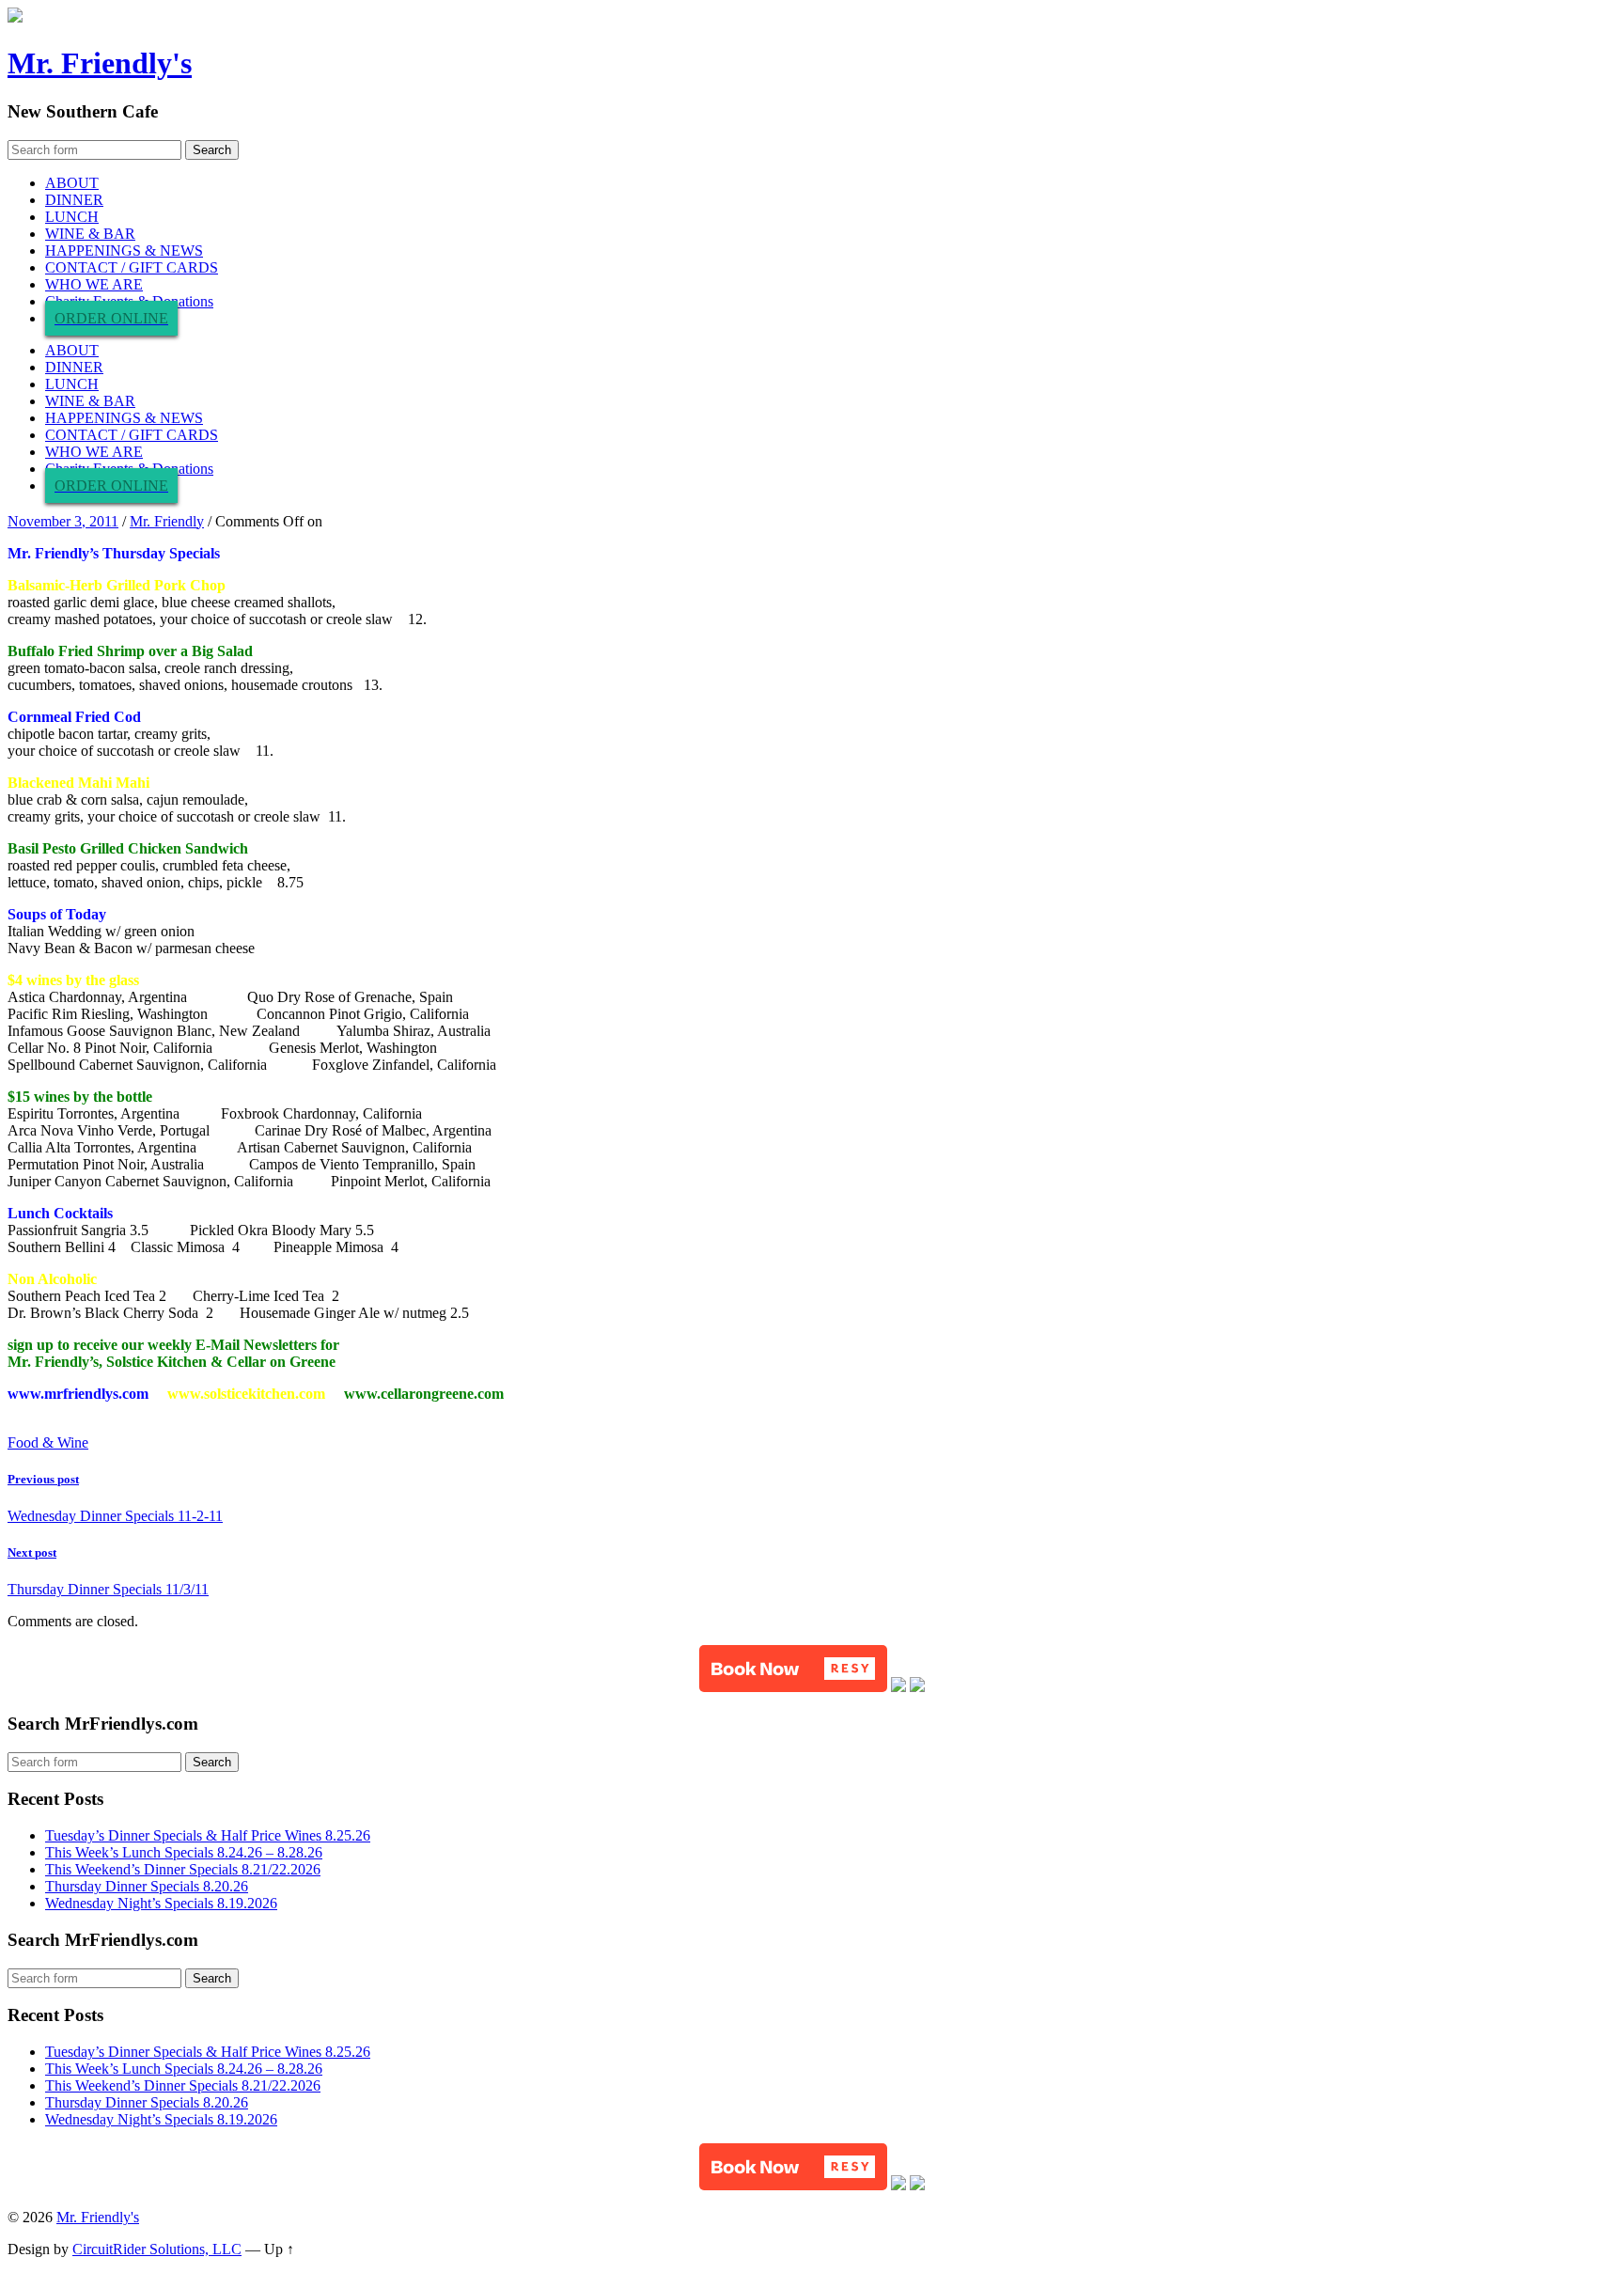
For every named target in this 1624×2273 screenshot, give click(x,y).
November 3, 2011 (63, 521)
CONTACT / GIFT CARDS (132, 267)
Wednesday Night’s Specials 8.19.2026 (161, 1903)
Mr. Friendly (167, 521)
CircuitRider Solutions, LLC (157, 2249)
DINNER (74, 200)
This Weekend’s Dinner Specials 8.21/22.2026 (183, 1869)
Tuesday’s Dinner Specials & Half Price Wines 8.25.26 (208, 1835)
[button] (793, 1669)
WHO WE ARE (94, 284)
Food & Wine (48, 1442)
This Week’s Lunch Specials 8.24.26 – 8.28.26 (184, 1852)
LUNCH (72, 217)
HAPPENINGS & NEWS (124, 251)
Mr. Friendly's (100, 63)
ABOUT (72, 183)
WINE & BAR (90, 234)
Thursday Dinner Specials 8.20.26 (147, 1886)
